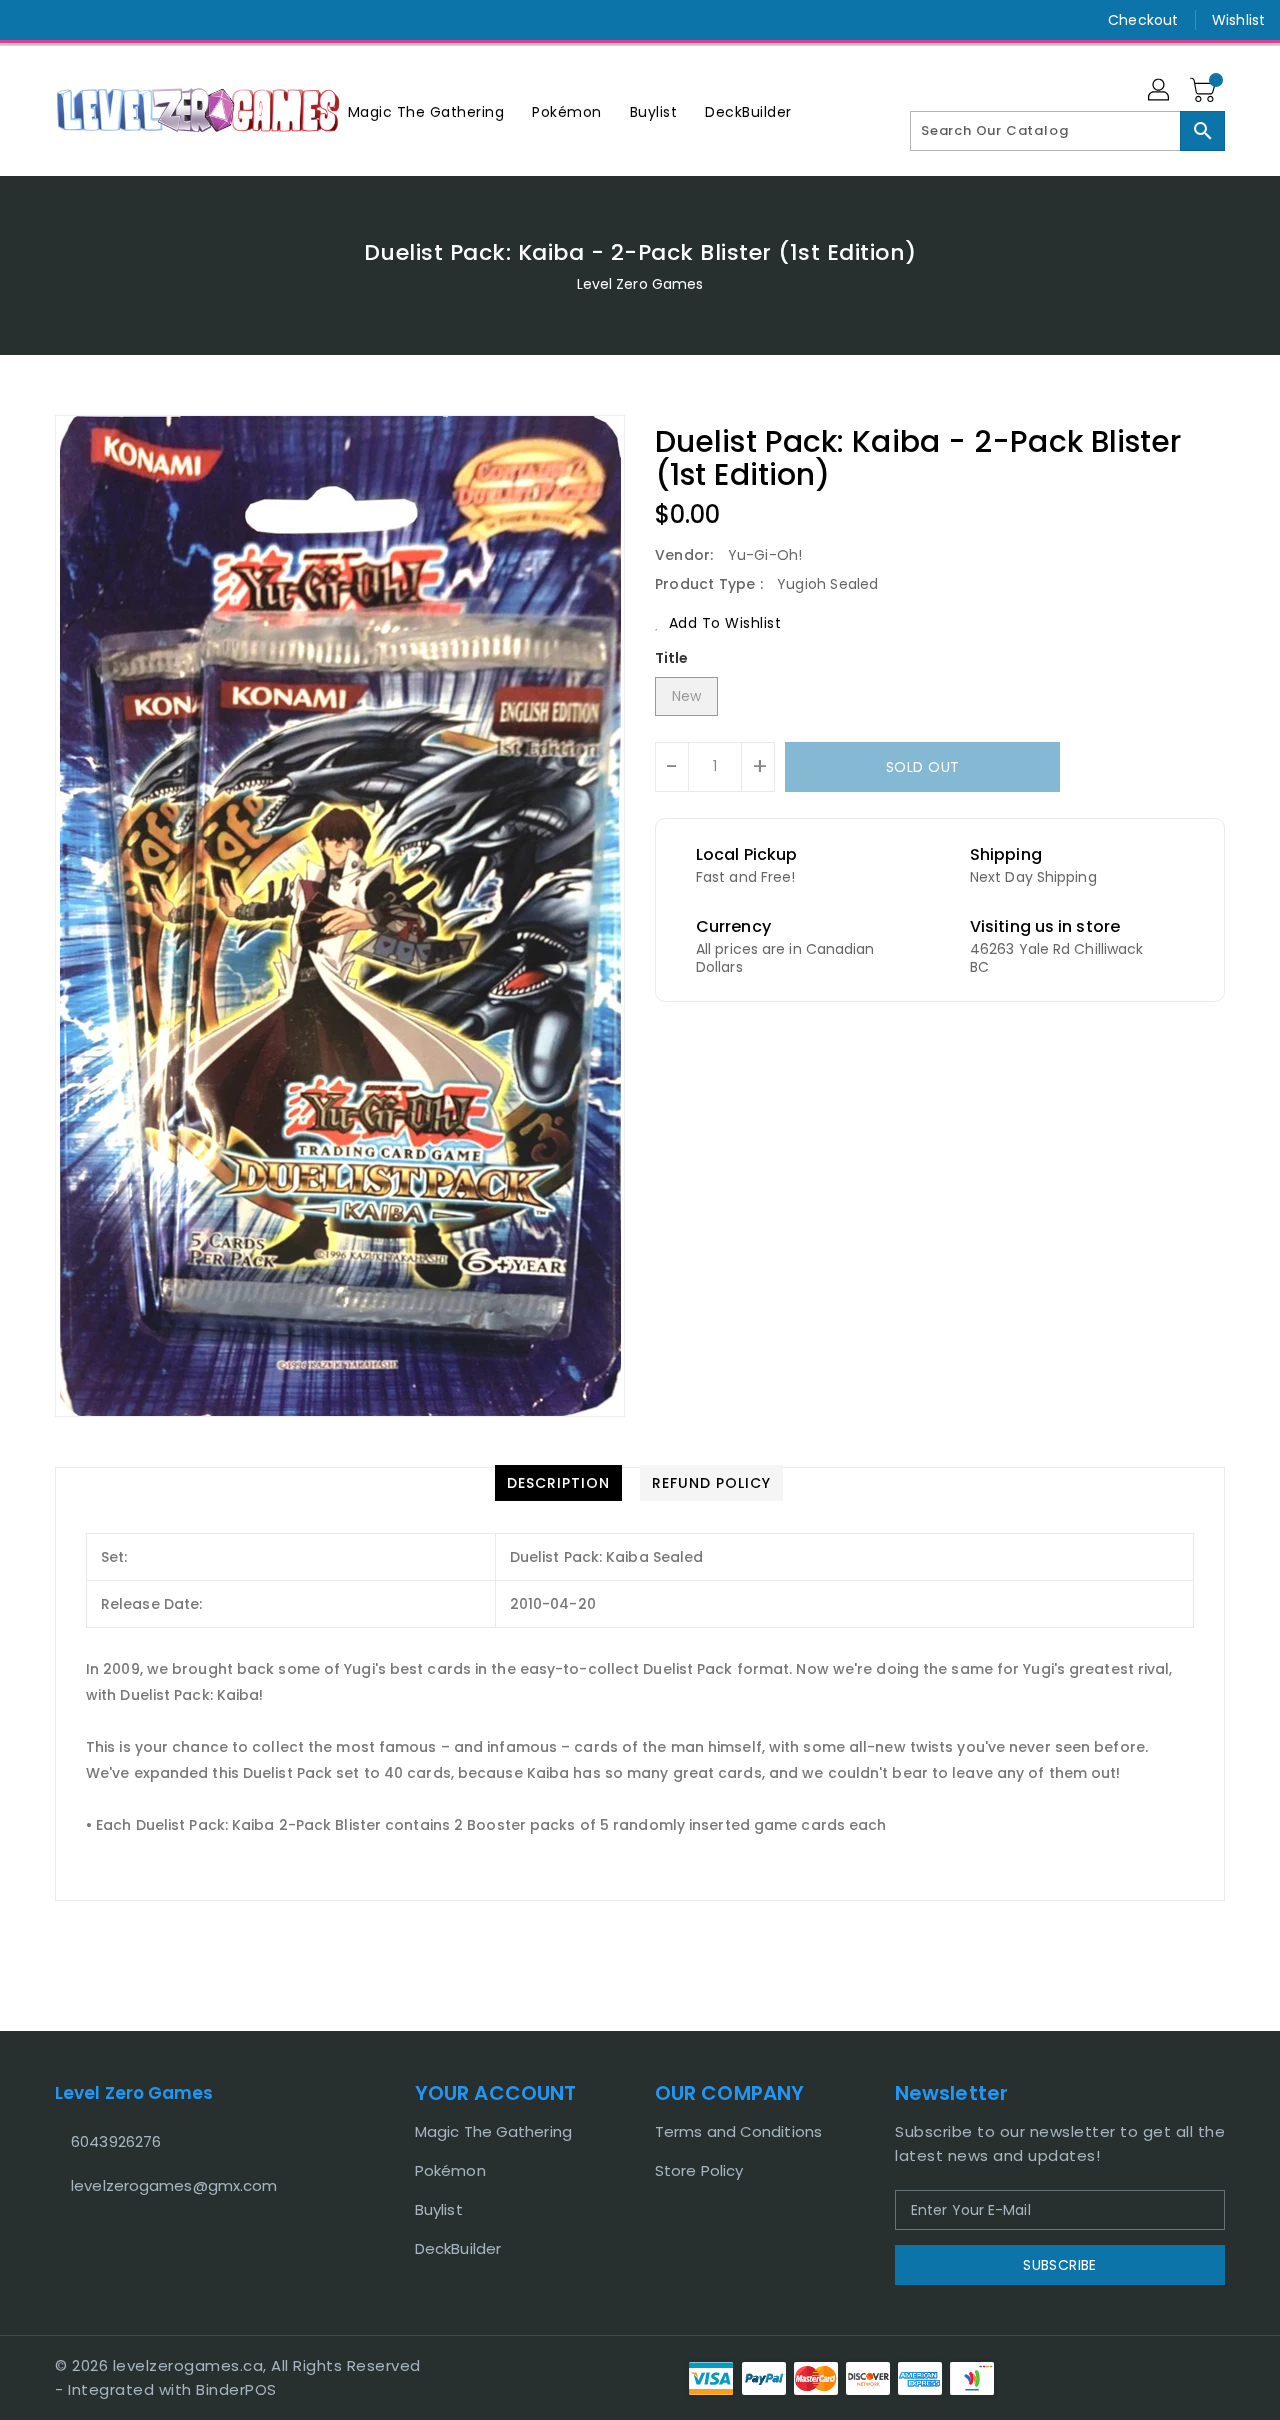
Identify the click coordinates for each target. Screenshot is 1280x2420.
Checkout (1143, 20)
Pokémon (450, 2170)
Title (672, 658)
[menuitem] (426, 111)
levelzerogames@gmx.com (174, 2185)
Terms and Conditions (738, 2131)
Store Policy (699, 2170)
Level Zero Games (640, 284)
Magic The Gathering (493, 2131)
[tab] (558, 1483)
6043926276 (116, 2141)
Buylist (439, 2209)
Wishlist (1238, 20)
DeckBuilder (458, 2248)
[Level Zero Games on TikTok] (108, 20)
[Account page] (1160, 91)
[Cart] (1205, 91)
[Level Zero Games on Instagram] (70, 20)
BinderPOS (236, 2389)
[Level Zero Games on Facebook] (32, 20)
